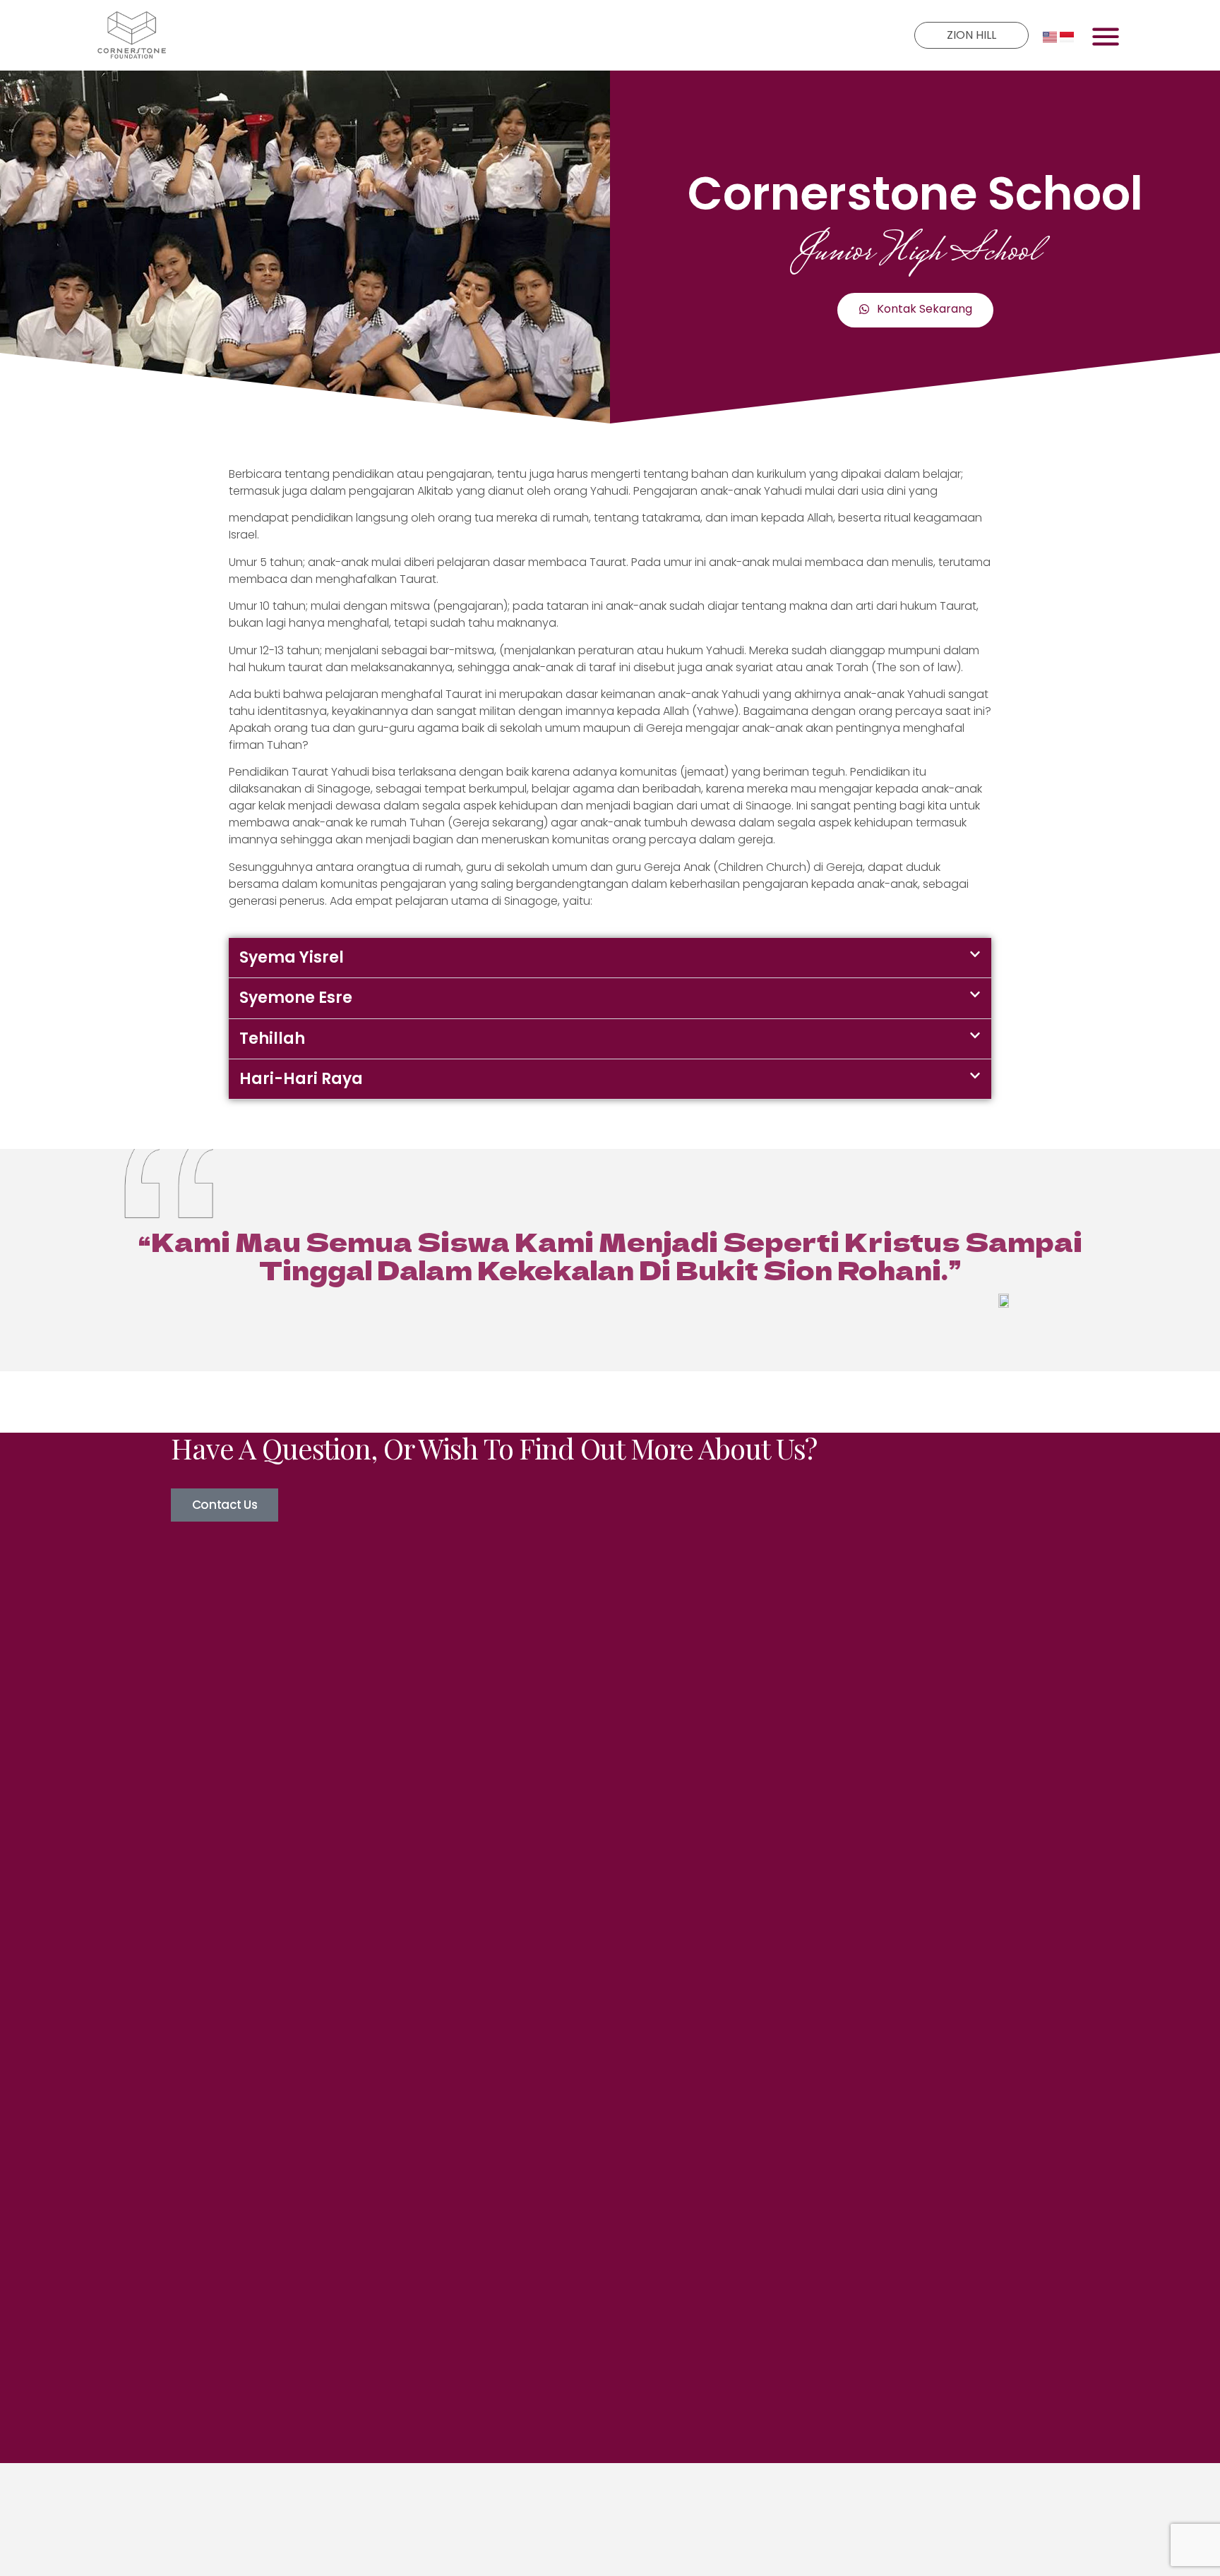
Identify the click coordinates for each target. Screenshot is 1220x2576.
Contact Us (225, 1505)
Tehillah (272, 1039)
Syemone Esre (296, 998)
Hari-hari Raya (301, 1079)
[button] (610, 958)
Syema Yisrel (292, 957)
